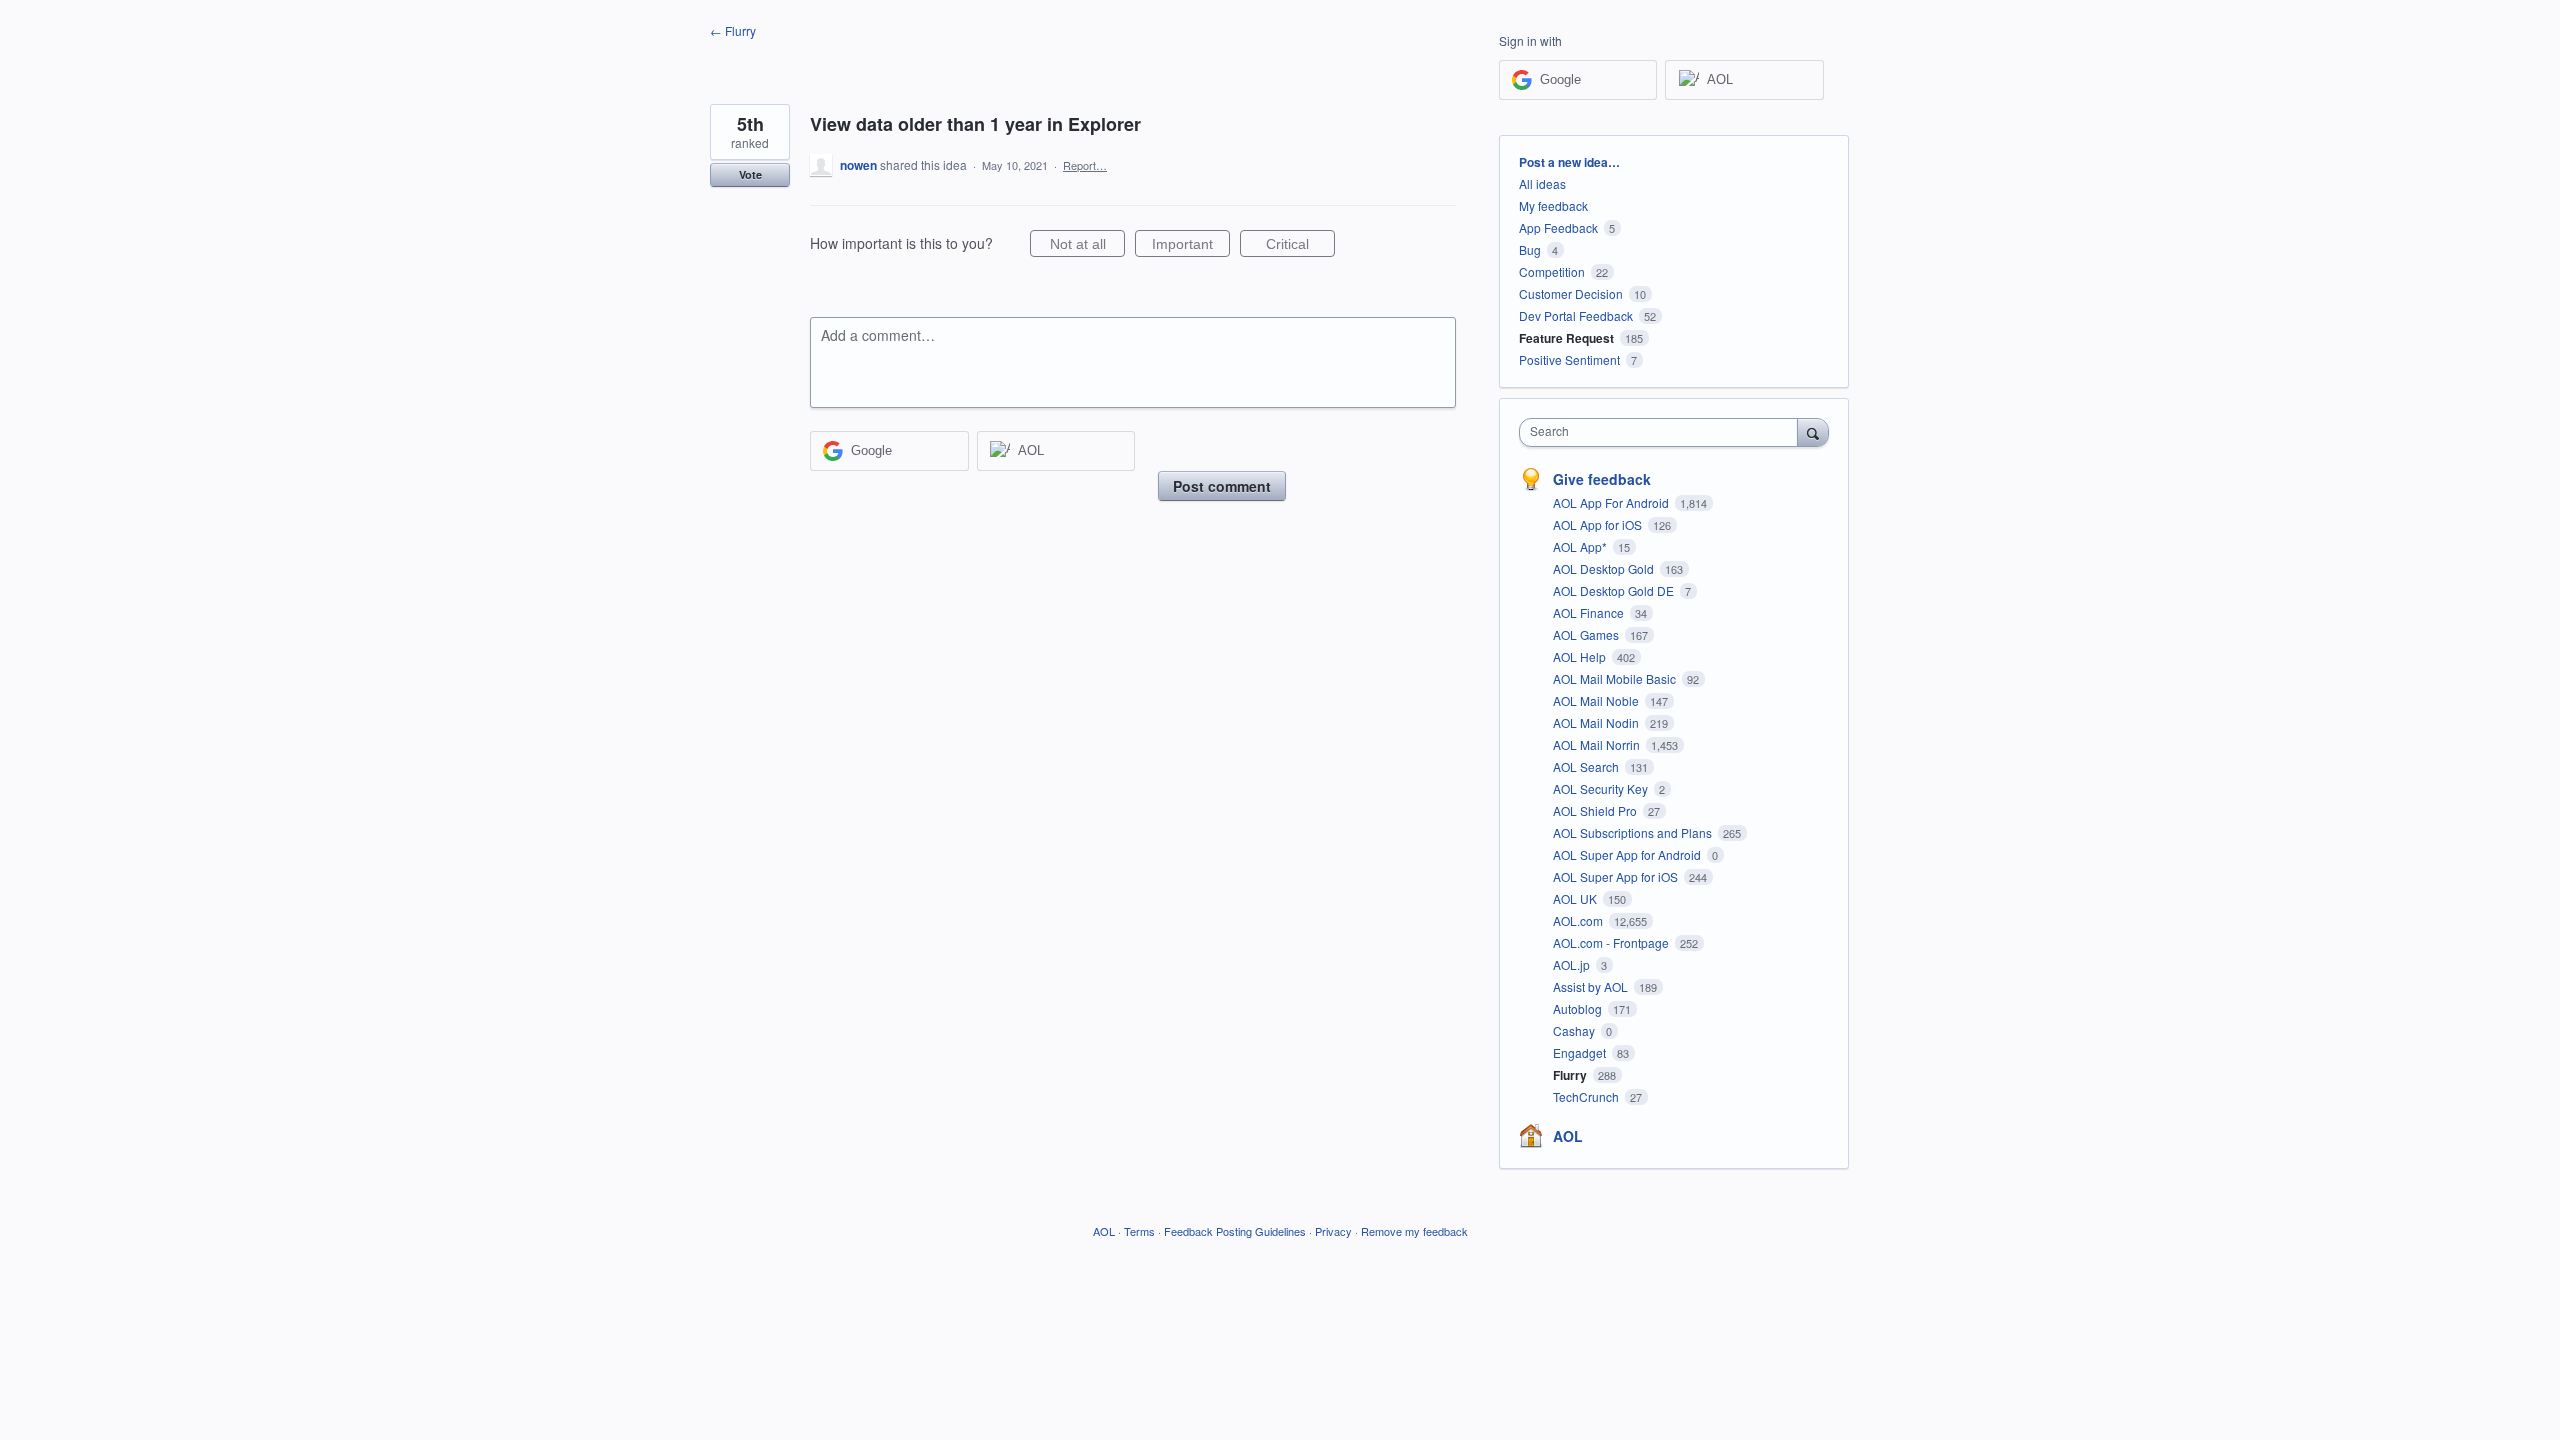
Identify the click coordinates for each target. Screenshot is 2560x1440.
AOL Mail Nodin (1597, 722)
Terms (1139, 1231)
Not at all (1087, 246)
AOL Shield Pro (1596, 810)
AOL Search (1587, 766)
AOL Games (1587, 634)
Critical (1300, 246)
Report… (1085, 165)
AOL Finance (1590, 612)
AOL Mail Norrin (1598, 744)
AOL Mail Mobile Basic (1616, 678)
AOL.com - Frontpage (1612, 942)
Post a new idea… (1569, 162)
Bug (1530, 249)
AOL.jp (1573, 964)
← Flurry (733, 30)
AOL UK (1576, 898)
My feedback (1553, 205)
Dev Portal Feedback (1576, 315)
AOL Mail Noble (1597, 700)
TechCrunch (1587, 1096)
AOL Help (1581, 656)
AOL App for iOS (1599, 524)
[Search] (1813, 432)
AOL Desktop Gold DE (1615, 590)
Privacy (1333, 1231)
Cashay (1575, 1030)
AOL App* (1581, 546)
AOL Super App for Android (1628, 854)
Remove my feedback (1414, 1231)
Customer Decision (1571, 293)
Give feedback (1602, 479)
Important (1191, 246)
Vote (750, 174)
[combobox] (1663, 432)
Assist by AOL (1592, 986)
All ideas (1542, 183)
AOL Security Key (1602, 788)
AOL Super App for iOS (1617, 876)
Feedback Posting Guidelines (1235, 1231)
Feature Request (1566, 338)
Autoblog (1579, 1008)
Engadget (1581, 1052)
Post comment (1222, 486)
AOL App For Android (1612, 502)
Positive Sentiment (1569, 359)
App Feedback (1558, 227)
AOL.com (1579, 920)
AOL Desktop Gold (1605, 568)
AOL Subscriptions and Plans (1634, 832)
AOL (1568, 1136)
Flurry (1571, 1075)
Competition (1552, 271)
